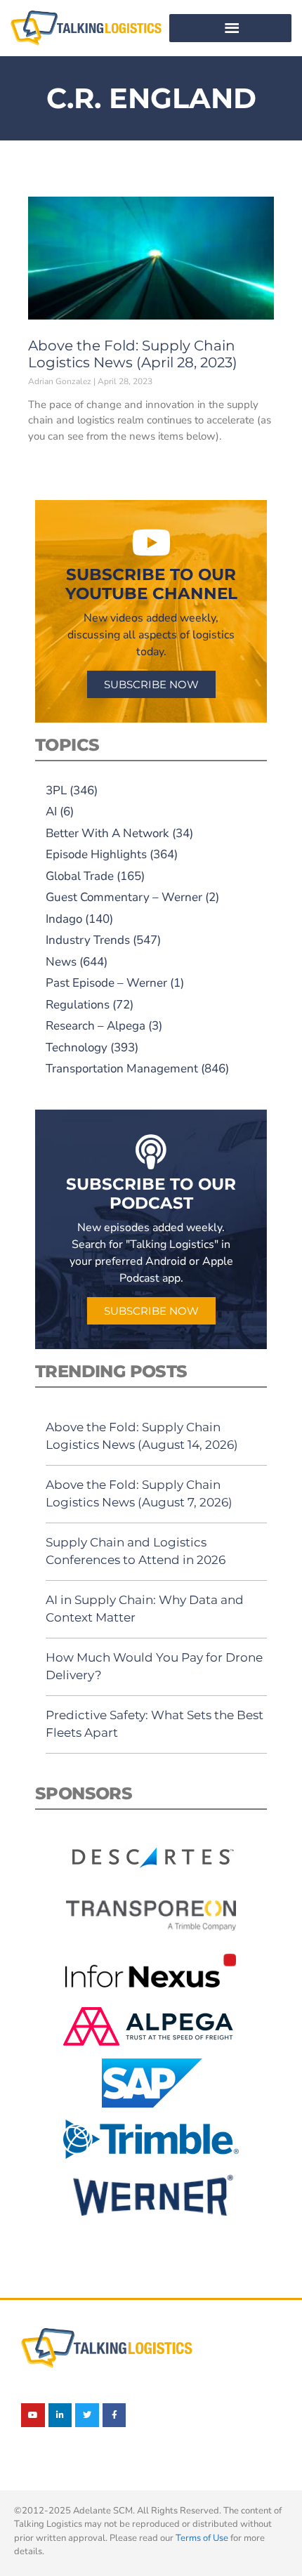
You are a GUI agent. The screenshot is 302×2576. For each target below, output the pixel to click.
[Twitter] (87, 2415)
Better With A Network (107, 833)
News (61, 962)
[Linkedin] (60, 2415)
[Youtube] (33, 2415)
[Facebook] (114, 2415)
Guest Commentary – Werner (124, 897)
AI (51, 811)
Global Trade (80, 876)
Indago (64, 919)
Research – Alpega (96, 1026)
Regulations (78, 1005)
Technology (77, 1047)
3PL (56, 790)
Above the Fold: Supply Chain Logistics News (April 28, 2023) (133, 354)
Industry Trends (88, 940)
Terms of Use (202, 2538)
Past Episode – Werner (106, 983)
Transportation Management (122, 1069)
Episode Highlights (96, 854)
